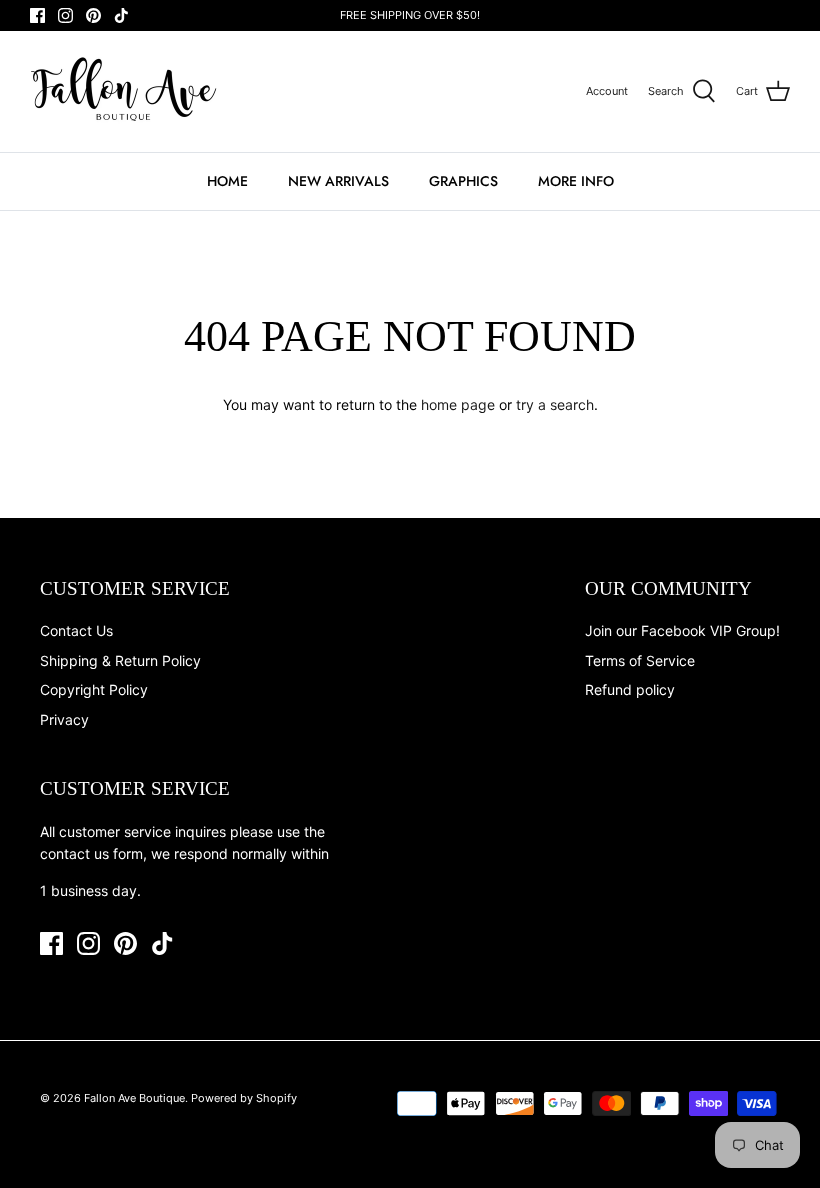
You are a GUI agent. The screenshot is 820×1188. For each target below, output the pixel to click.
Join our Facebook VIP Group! (682, 630)
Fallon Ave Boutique (134, 1098)
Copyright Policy (94, 689)
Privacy (64, 719)
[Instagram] (65, 15)
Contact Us (76, 630)
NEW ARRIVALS (338, 181)
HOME (227, 181)
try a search (555, 404)
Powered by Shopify (244, 1098)
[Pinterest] (93, 15)
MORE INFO (576, 181)
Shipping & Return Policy (120, 660)
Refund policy (630, 689)
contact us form (91, 853)
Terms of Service (640, 660)
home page (458, 404)
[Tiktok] (121, 15)
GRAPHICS (463, 181)
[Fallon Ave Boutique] (125, 91)
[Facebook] (37, 15)
